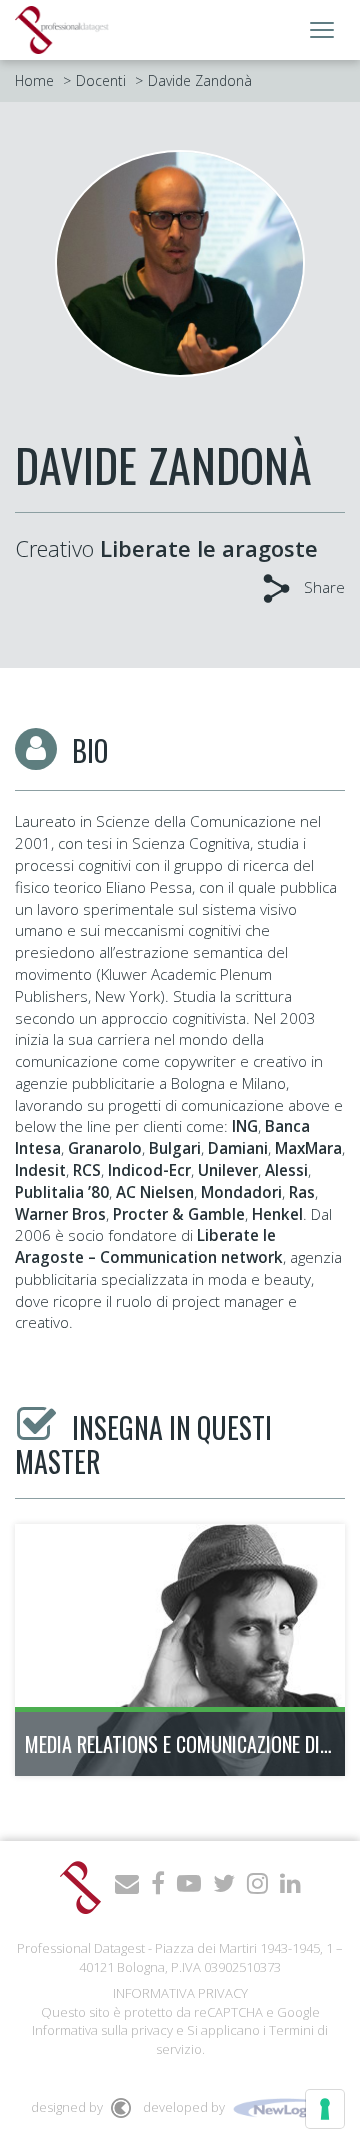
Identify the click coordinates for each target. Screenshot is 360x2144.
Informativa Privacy (180, 1993)
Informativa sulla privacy (102, 2030)
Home (34, 80)
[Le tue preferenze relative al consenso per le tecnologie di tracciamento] (325, 2109)
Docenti (101, 80)
